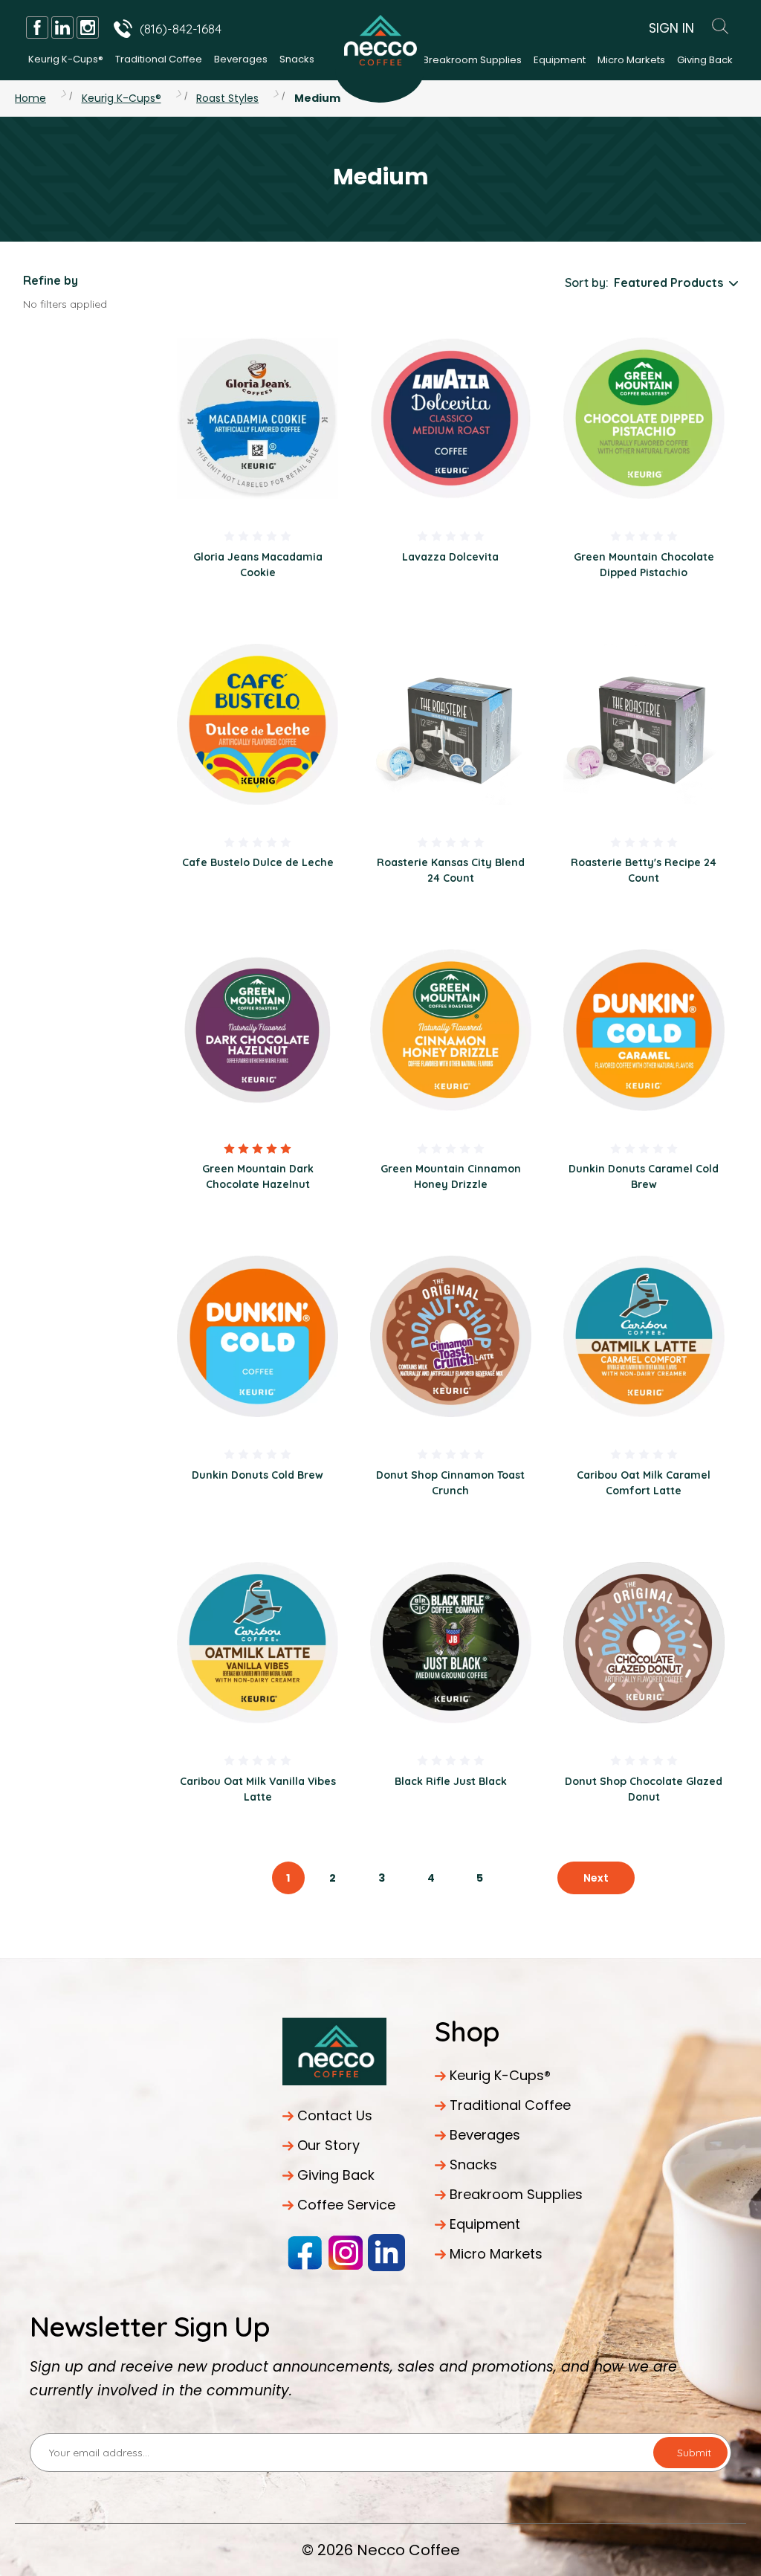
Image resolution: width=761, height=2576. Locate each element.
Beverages (241, 59)
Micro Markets (631, 60)
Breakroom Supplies (472, 60)
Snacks (297, 59)
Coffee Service (346, 2205)
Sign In (671, 28)
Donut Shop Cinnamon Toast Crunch (450, 1483)
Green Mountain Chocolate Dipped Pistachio (644, 565)
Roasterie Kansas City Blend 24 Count (451, 870)
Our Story (328, 2145)
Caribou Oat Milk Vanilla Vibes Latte (258, 1789)
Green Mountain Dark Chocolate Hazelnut (258, 1176)
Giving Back (705, 60)
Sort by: (587, 283)
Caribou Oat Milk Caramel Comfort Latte (644, 1483)
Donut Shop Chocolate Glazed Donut (644, 1789)
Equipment (560, 60)
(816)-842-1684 (181, 29)
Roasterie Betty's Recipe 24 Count (644, 870)
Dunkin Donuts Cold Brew (258, 1475)
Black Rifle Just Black (451, 1781)
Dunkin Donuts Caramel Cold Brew (644, 1176)
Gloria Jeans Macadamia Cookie (258, 565)
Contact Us (335, 2115)
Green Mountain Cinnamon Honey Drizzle (451, 1176)
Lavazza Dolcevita (450, 557)
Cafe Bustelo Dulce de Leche (258, 862)
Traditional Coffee (159, 59)
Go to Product (258, 417)
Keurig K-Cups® (66, 59)
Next (596, 1878)
